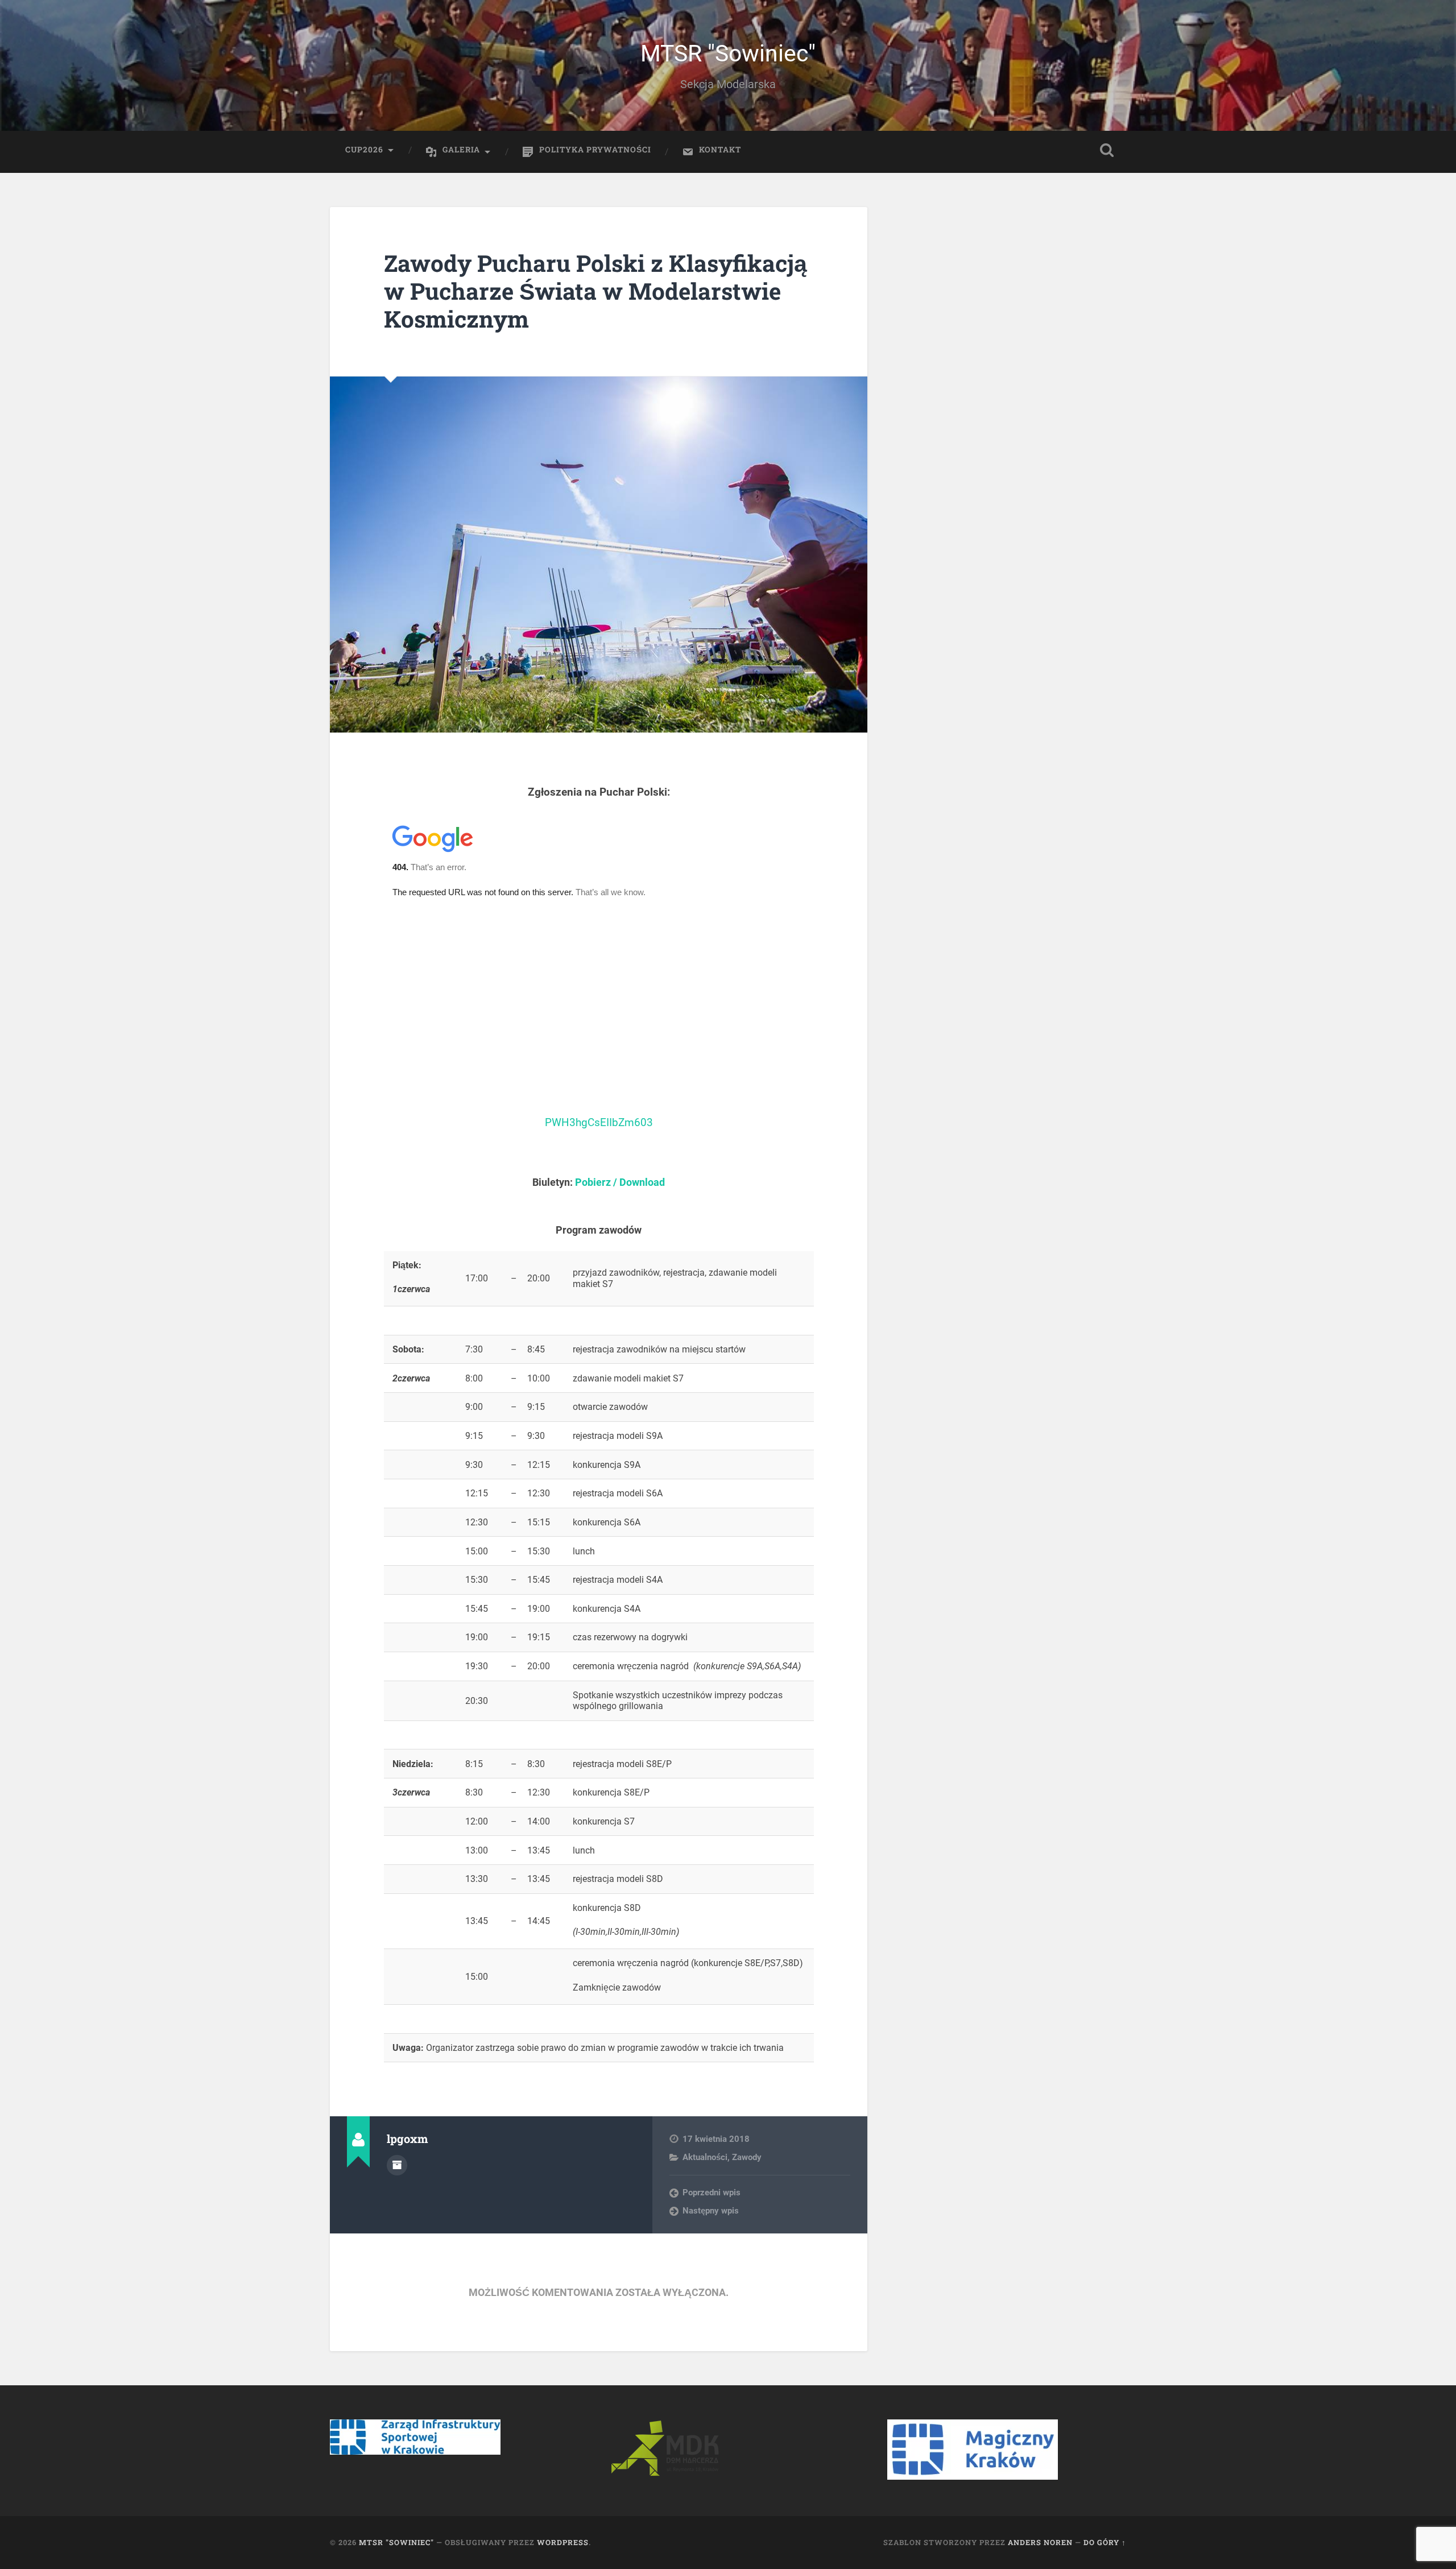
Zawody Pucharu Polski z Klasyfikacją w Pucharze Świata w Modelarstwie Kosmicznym (595, 291)
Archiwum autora (397, 2165)
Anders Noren (1040, 2542)
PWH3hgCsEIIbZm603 (599, 1123)
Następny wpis (711, 2211)
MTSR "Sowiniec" (728, 53)
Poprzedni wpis (712, 2192)
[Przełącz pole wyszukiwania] (1107, 150)
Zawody (747, 2157)
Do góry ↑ (1105, 2542)
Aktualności (705, 2157)
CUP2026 (364, 150)
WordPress (563, 2542)
